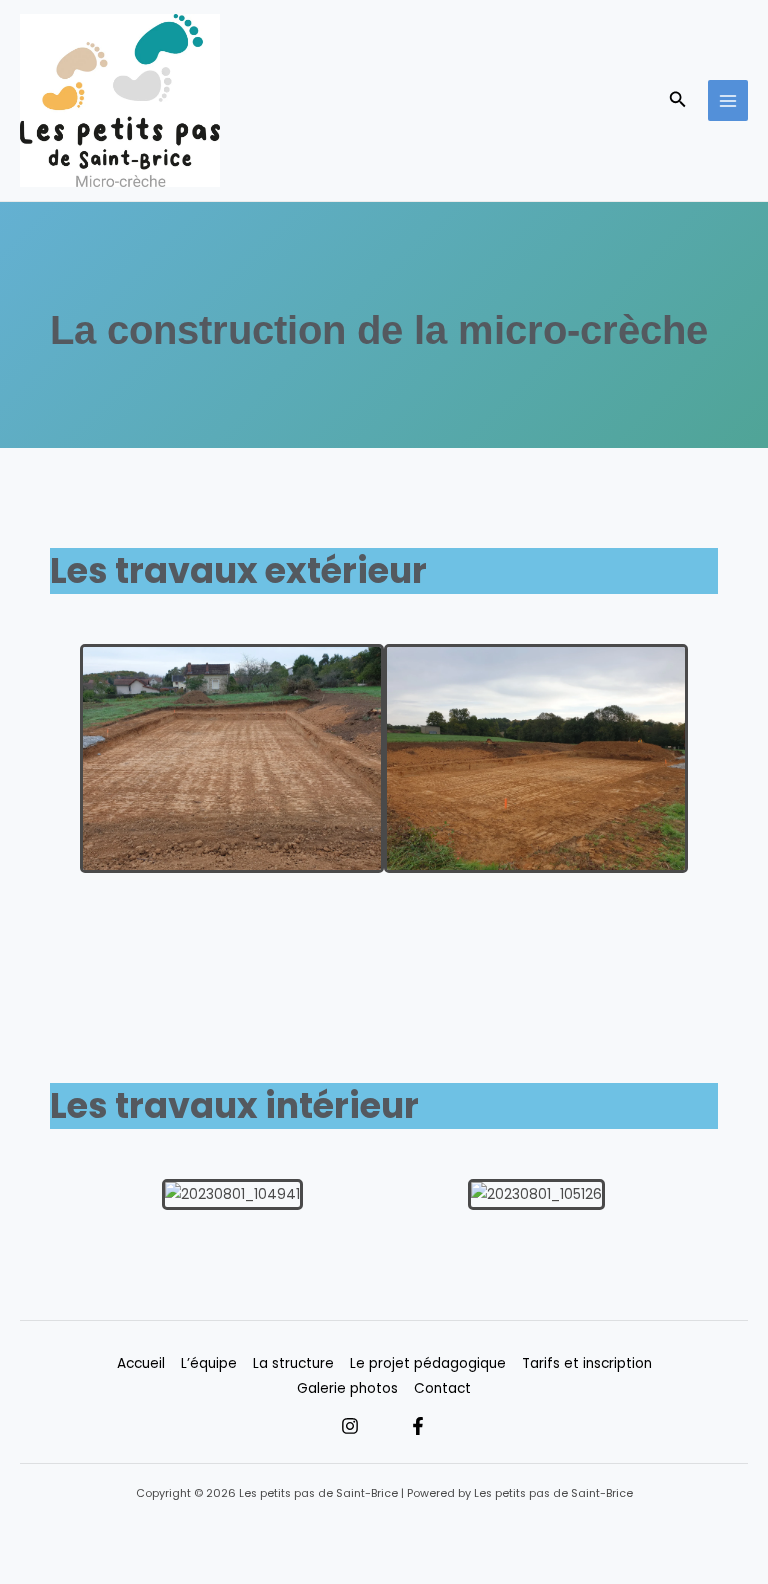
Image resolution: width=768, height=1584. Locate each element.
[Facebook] (418, 1426)
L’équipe (209, 1363)
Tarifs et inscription (587, 1363)
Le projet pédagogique (428, 1363)
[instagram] (350, 1426)
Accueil (141, 1363)
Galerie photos (347, 1388)
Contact (442, 1388)
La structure (293, 1363)
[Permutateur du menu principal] (728, 100)
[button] (678, 101)
